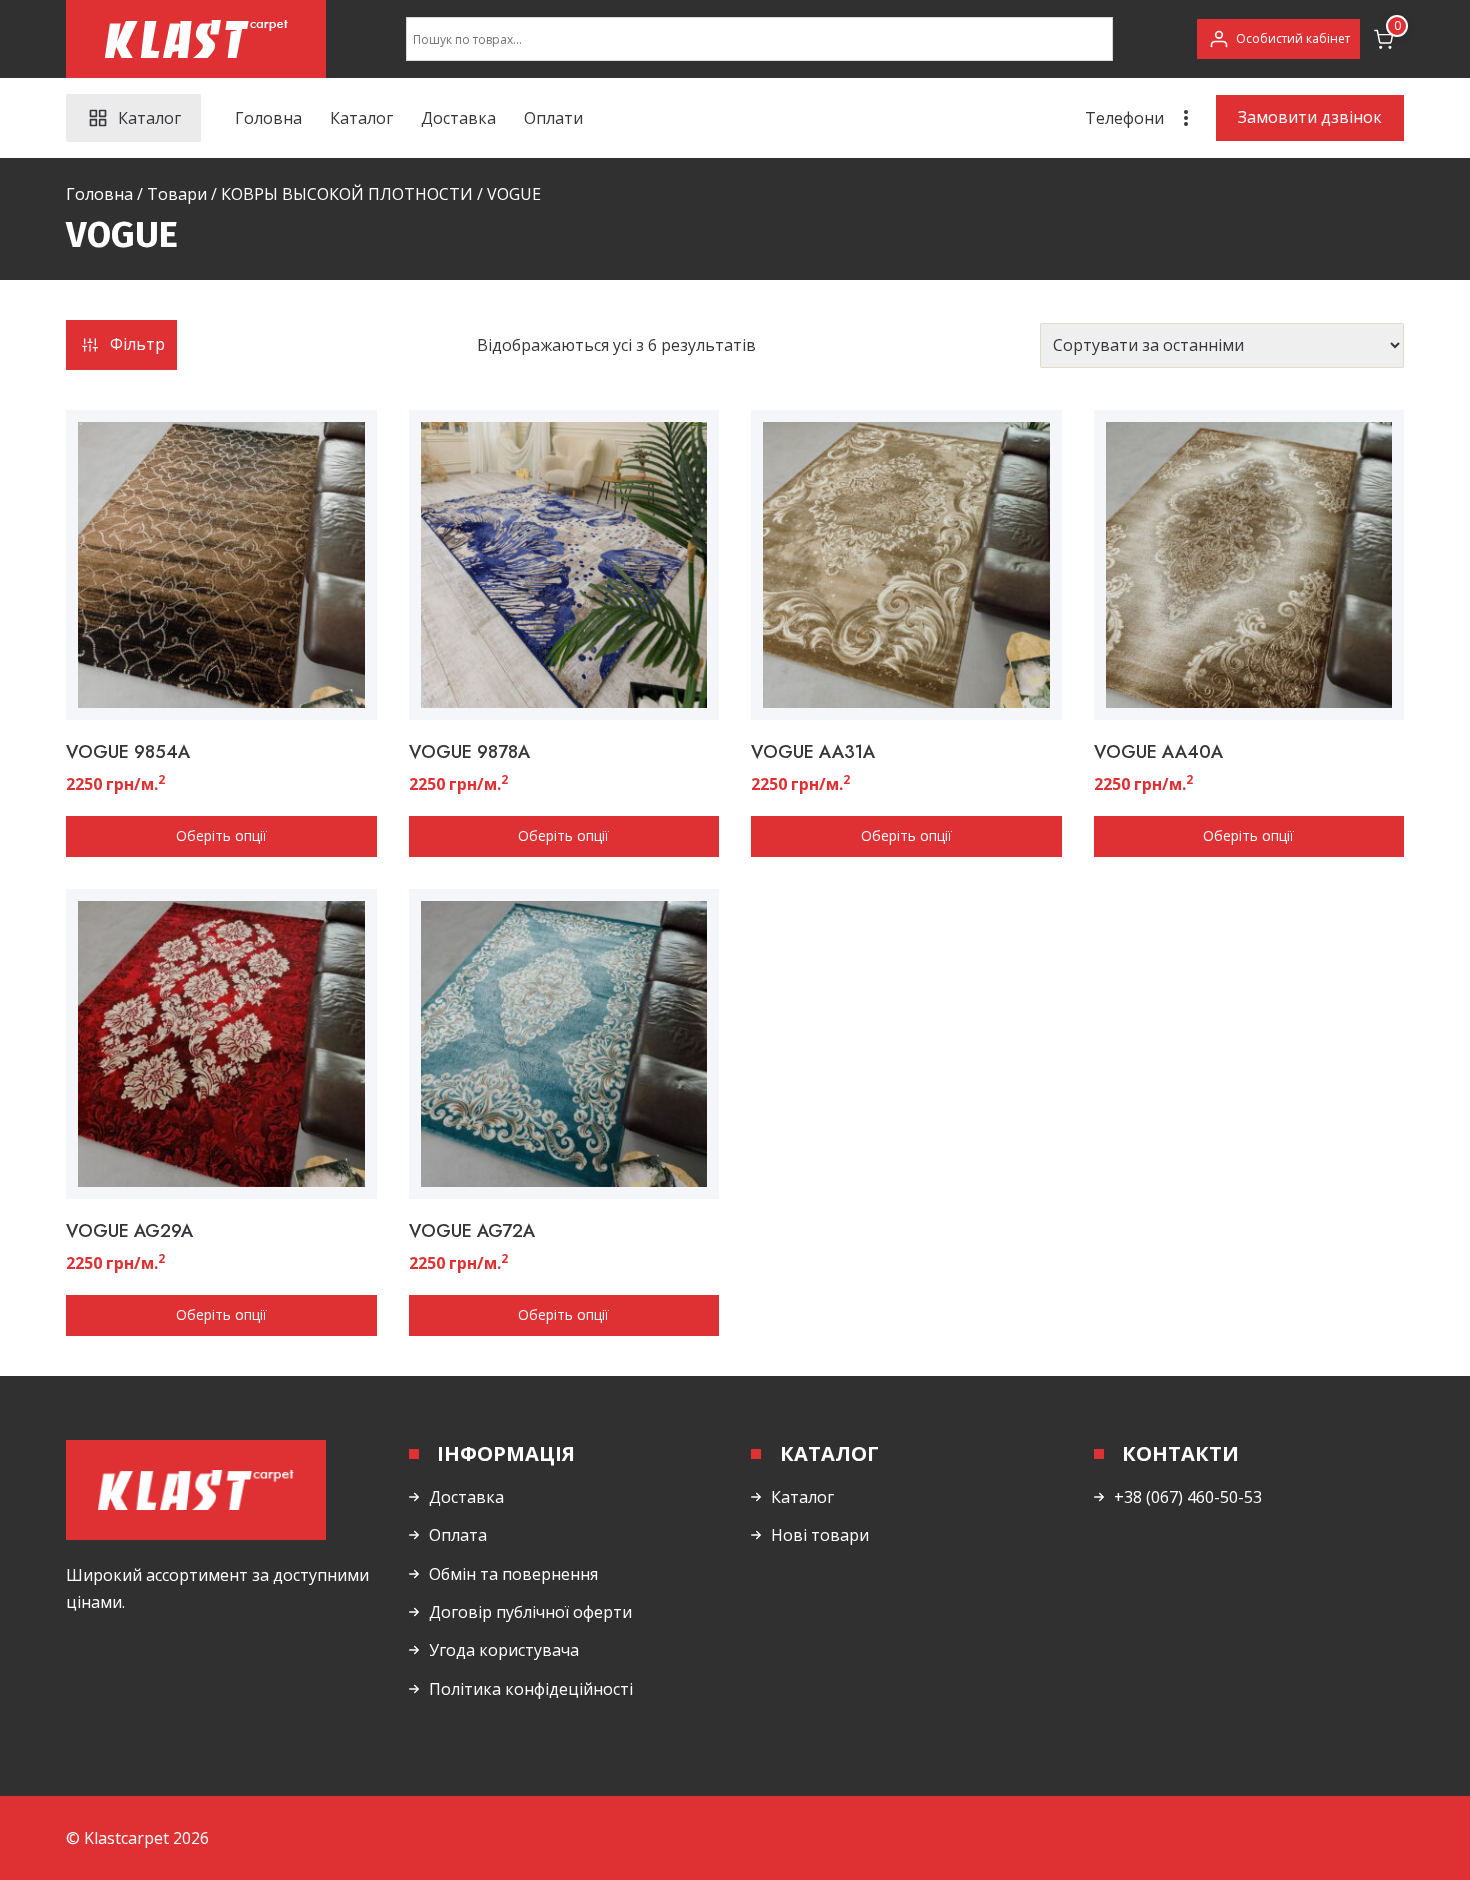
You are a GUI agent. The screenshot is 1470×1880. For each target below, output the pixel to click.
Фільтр (137, 344)
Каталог (361, 118)
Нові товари (820, 1535)
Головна (268, 118)
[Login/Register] (1278, 39)
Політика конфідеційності (531, 1689)
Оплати (553, 118)
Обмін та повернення (513, 1574)
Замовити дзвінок (1310, 117)
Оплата (458, 1535)
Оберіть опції (221, 835)
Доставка (458, 118)
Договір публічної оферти (530, 1612)
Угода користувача (504, 1650)
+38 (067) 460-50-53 (1188, 1497)
